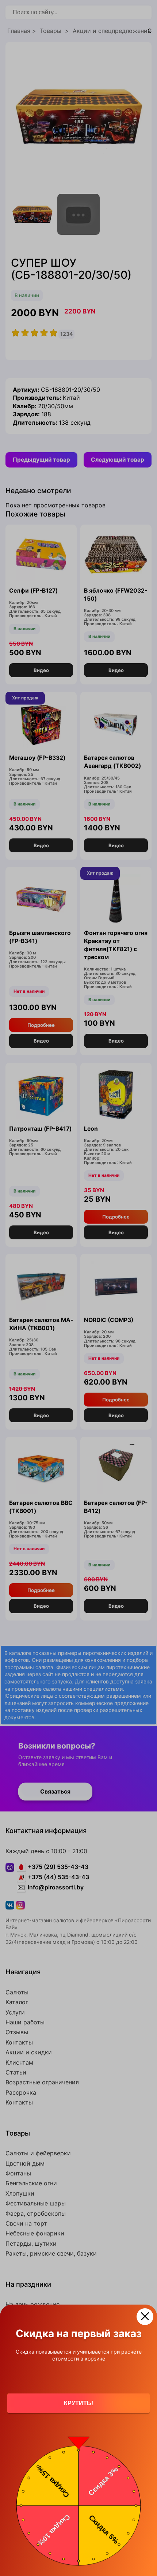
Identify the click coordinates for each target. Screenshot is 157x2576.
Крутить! (78, 2403)
